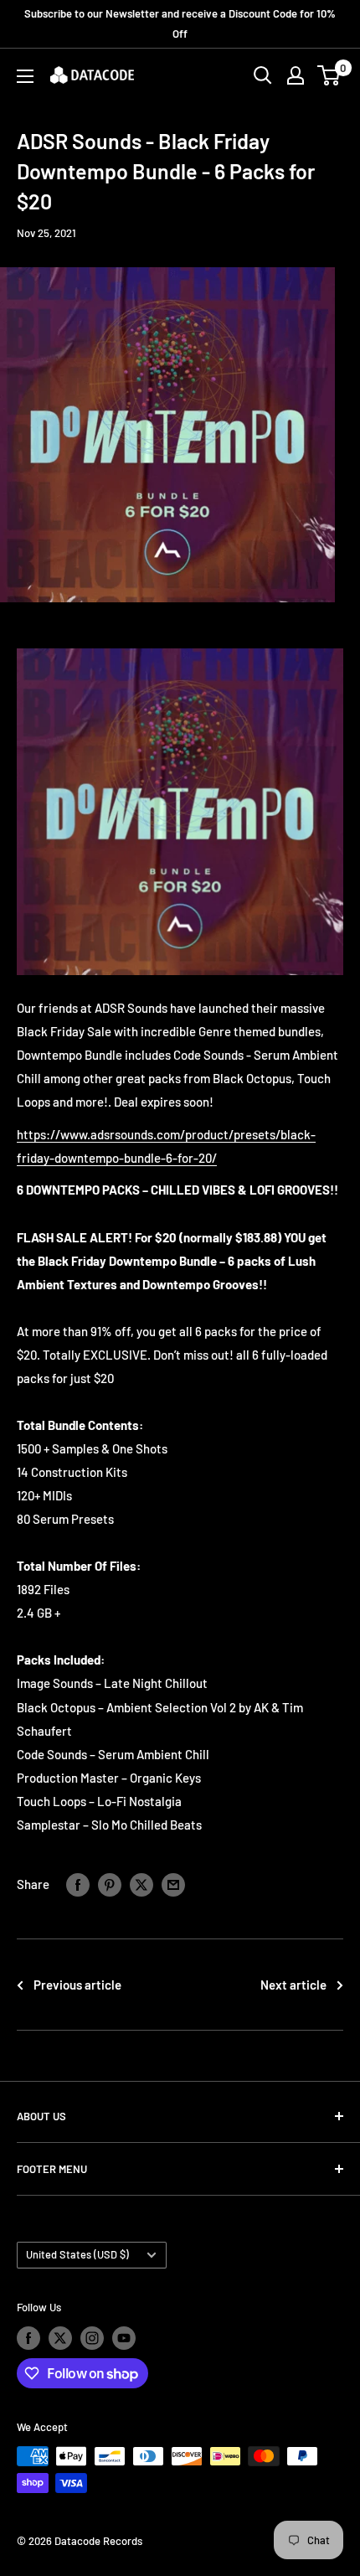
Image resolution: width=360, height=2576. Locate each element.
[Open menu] (25, 76)
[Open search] (263, 75)
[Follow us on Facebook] (28, 2338)
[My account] (296, 75)
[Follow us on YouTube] (124, 2338)
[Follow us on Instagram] (92, 2338)
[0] (329, 75)
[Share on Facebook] (78, 1884)
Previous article (77, 1985)
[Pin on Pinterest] (110, 1884)
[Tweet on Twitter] (141, 1884)
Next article (293, 1985)
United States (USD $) (77, 2254)
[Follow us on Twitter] (60, 2338)
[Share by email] (173, 1884)
